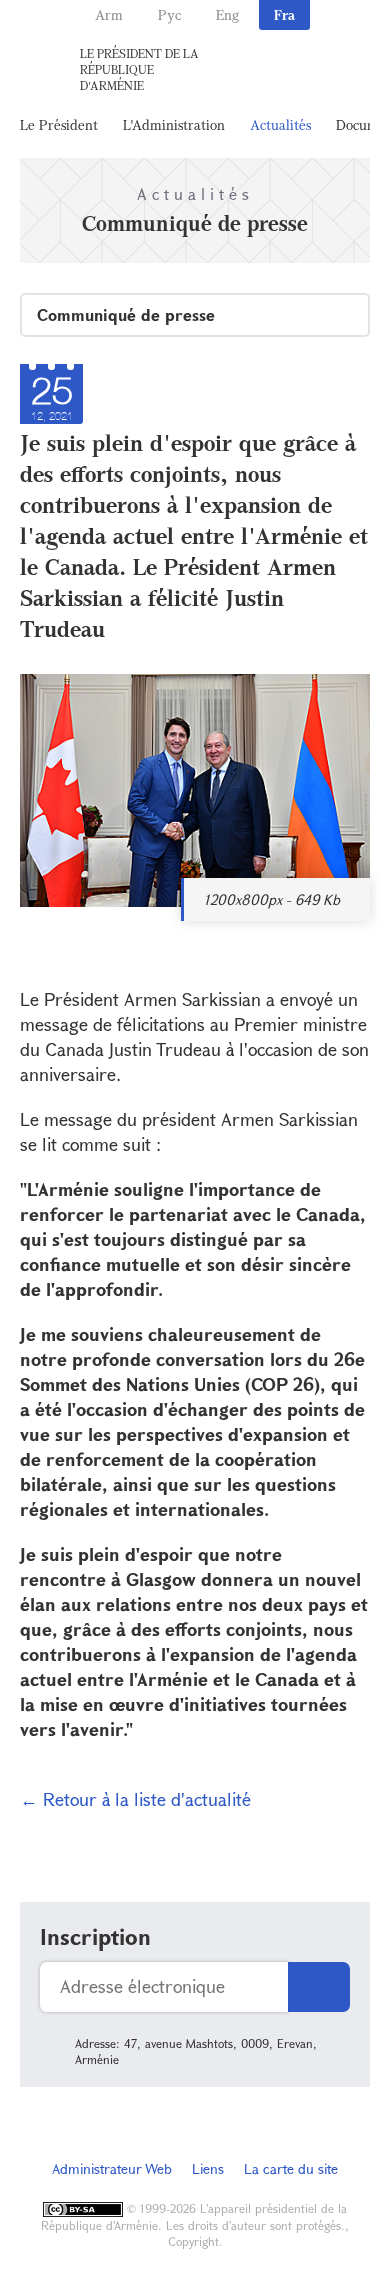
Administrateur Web (112, 2168)
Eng (227, 14)
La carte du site (291, 2168)
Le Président (59, 124)
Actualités (280, 124)
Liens (208, 2168)
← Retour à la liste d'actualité (135, 1799)
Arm (109, 14)
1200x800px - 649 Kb (272, 899)
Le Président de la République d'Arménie (139, 69)
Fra (284, 14)
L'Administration (174, 124)
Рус (169, 14)
